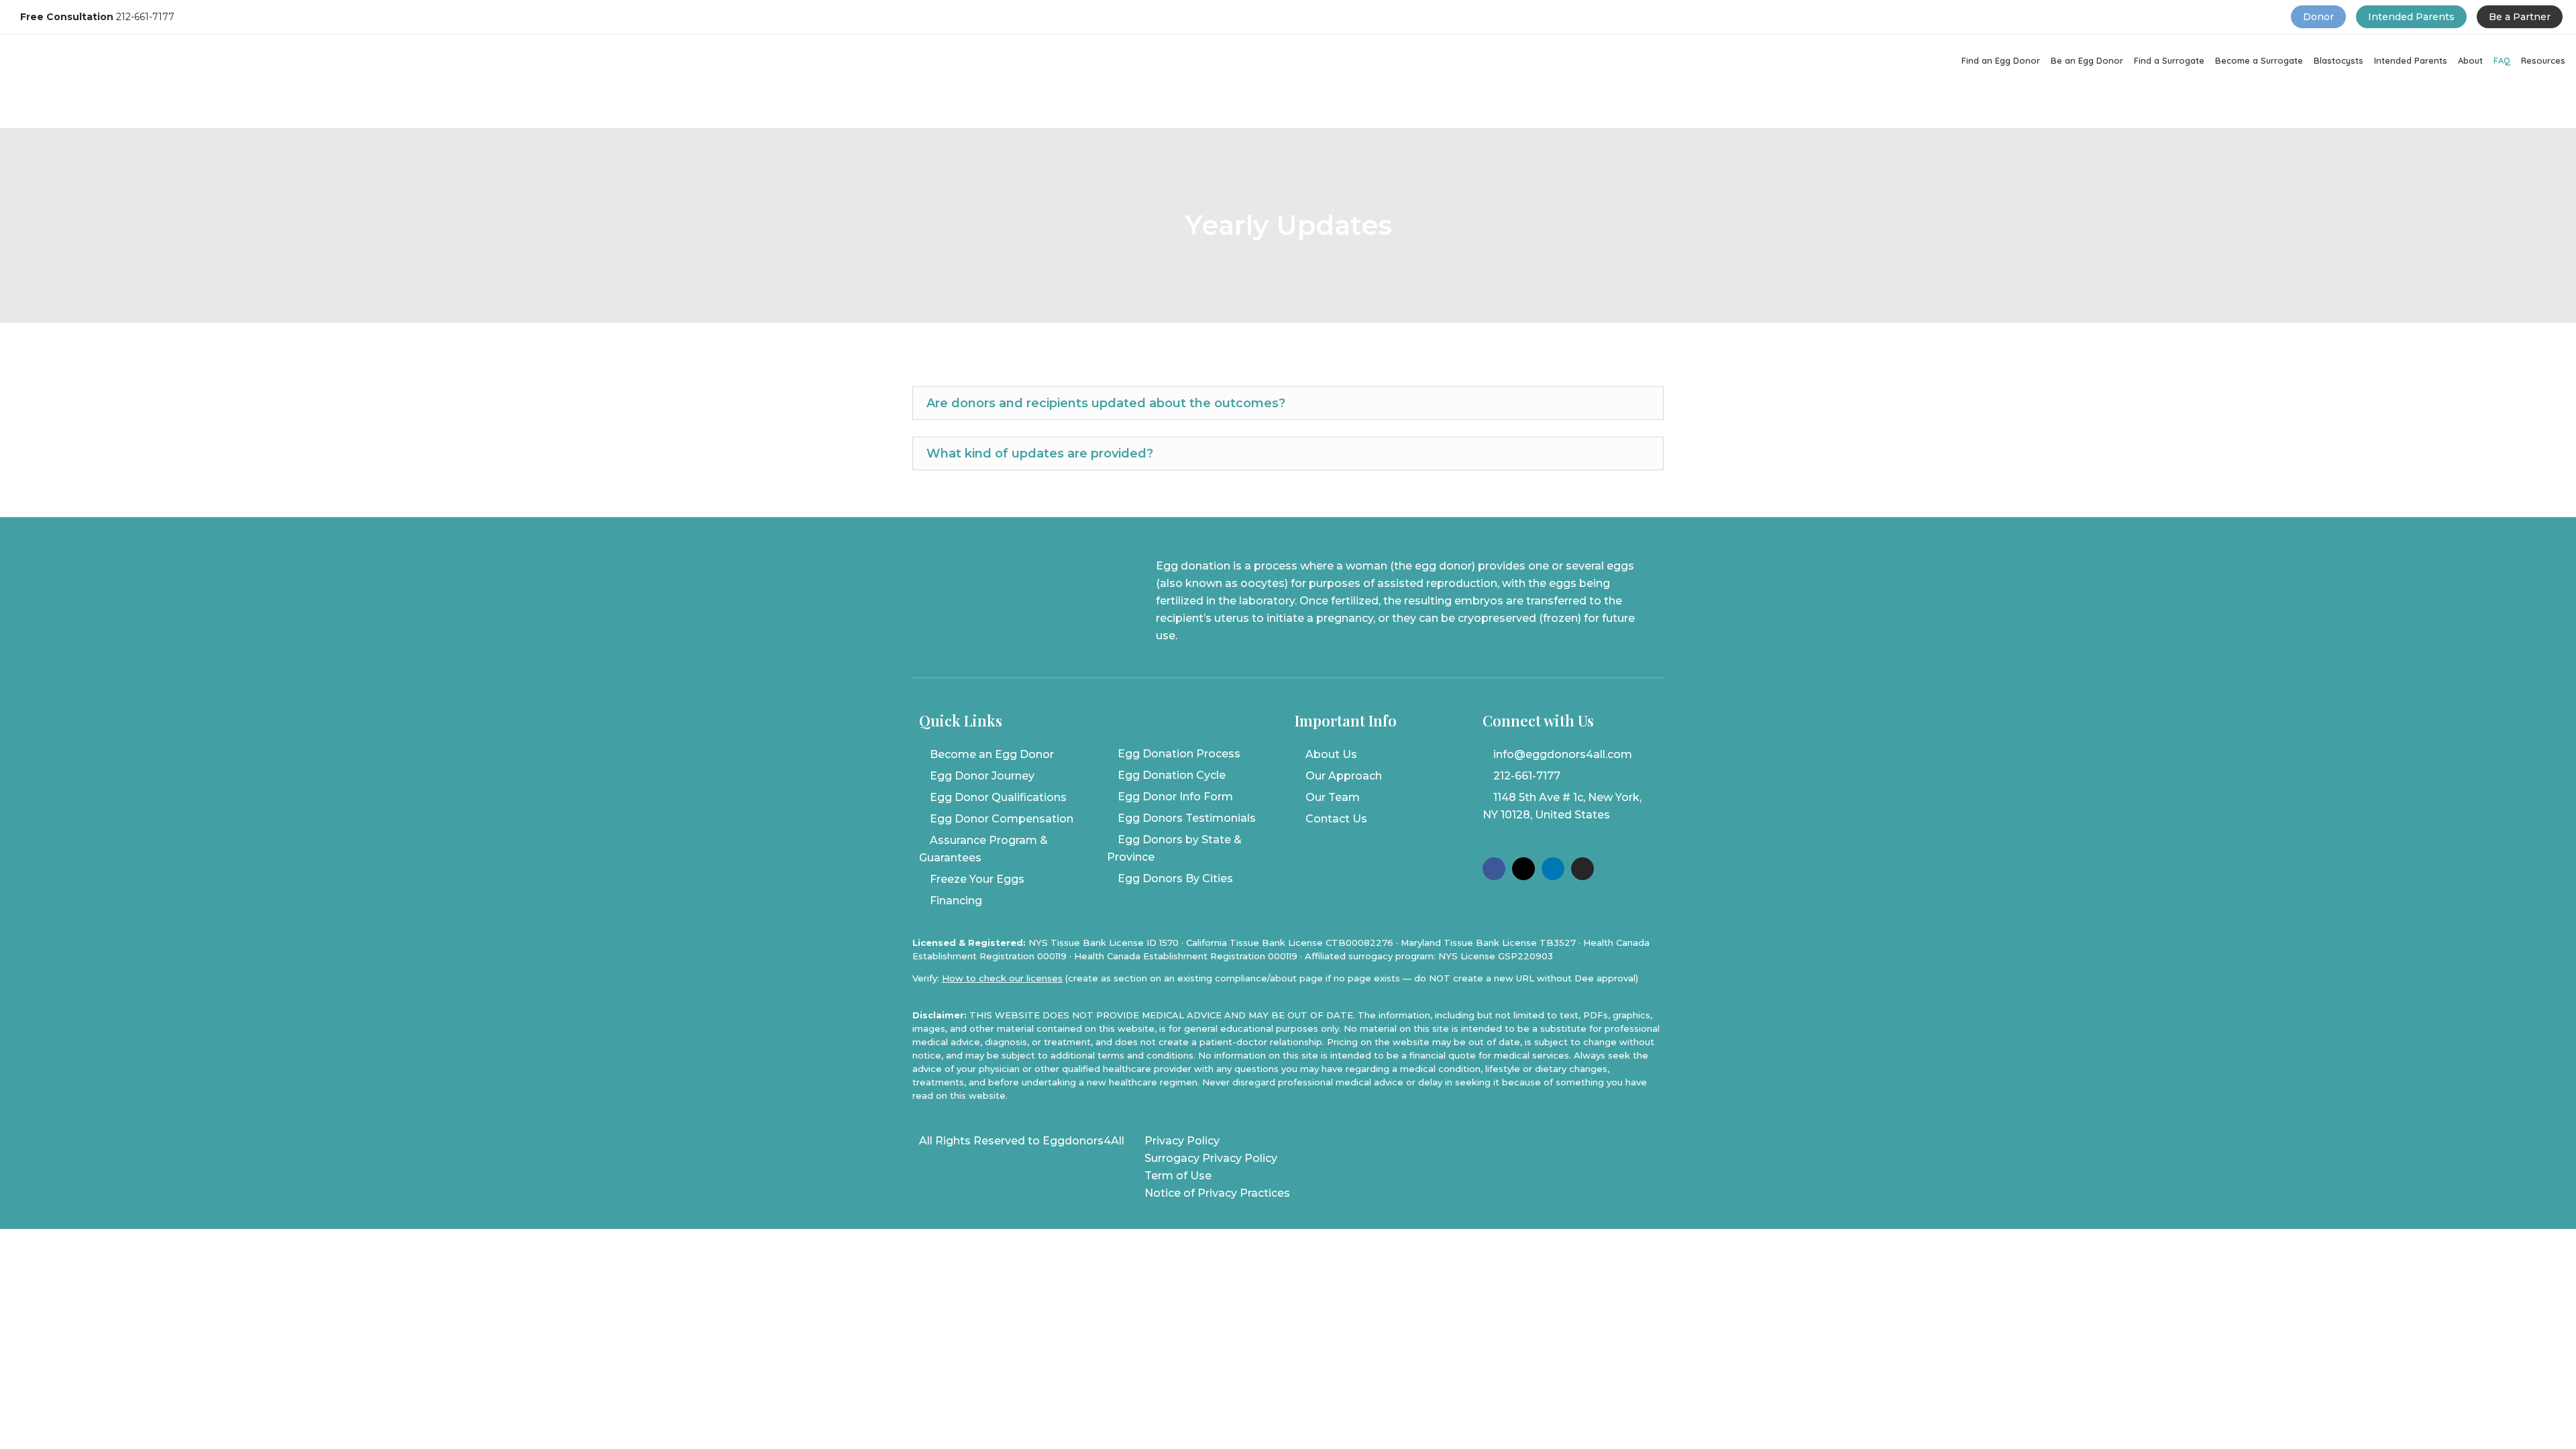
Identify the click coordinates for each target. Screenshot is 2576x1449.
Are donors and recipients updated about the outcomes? (1106, 403)
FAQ (2502, 60)
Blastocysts (2339, 60)
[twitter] (1523, 869)
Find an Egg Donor (2001, 60)
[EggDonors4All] (213, 120)
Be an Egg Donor (2087, 60)
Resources (2543, 60)
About (2470, 60)
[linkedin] (1553, 869)
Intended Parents (2411, 60)
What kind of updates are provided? (1040, 453)
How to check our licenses (1002, 978)
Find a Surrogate (2169, 60)
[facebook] (1494, 869)
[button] (1288, 403)
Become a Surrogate (2259, 60)
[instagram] (1582, 869)
